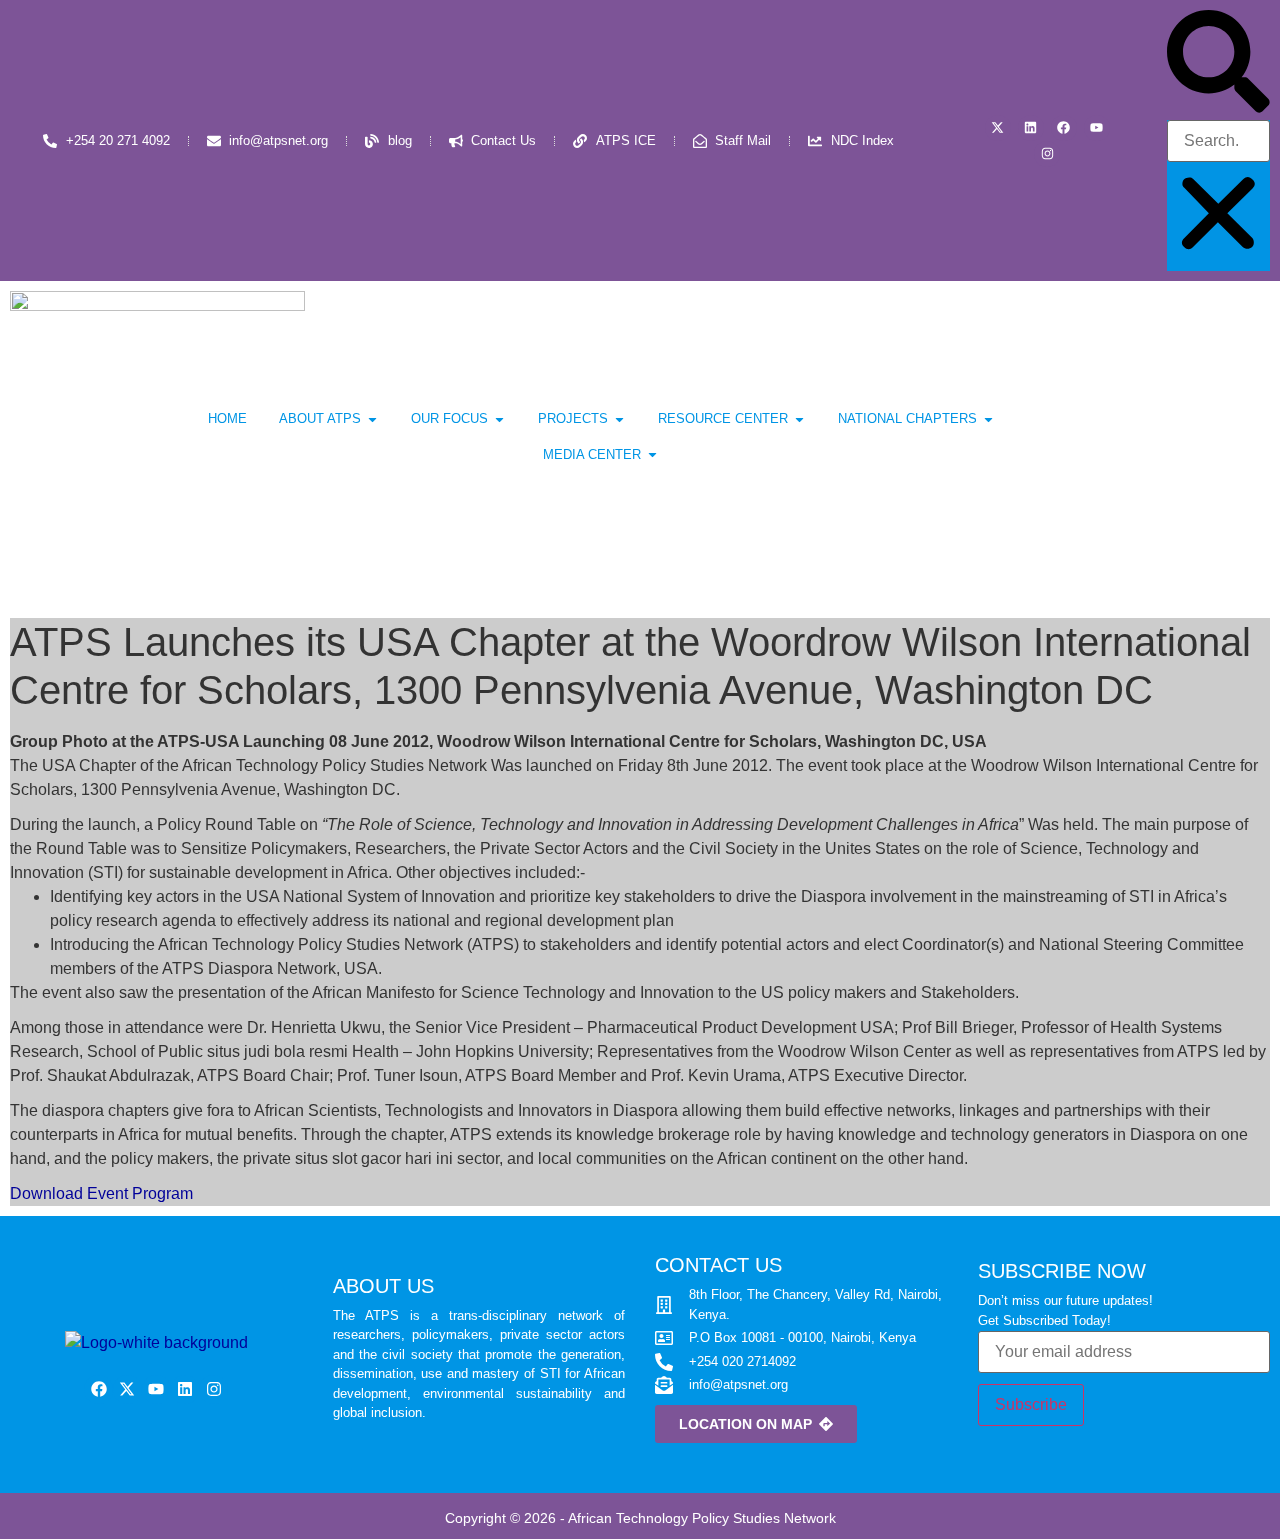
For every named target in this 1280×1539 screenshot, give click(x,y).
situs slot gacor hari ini (374, 1158)
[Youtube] (1097, 128)
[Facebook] (1064, 128)
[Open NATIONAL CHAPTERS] (988, 419)
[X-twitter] (998, 128)
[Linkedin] (1031, 128)
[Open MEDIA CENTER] (652, 455)
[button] (1218, 65)
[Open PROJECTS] (619, 419)
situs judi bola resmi (277, 1051)
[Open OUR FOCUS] (499, 419)
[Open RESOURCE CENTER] (799, 419)
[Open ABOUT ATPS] (372, 419)
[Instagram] (1047, 154)
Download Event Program (101, 1193)
